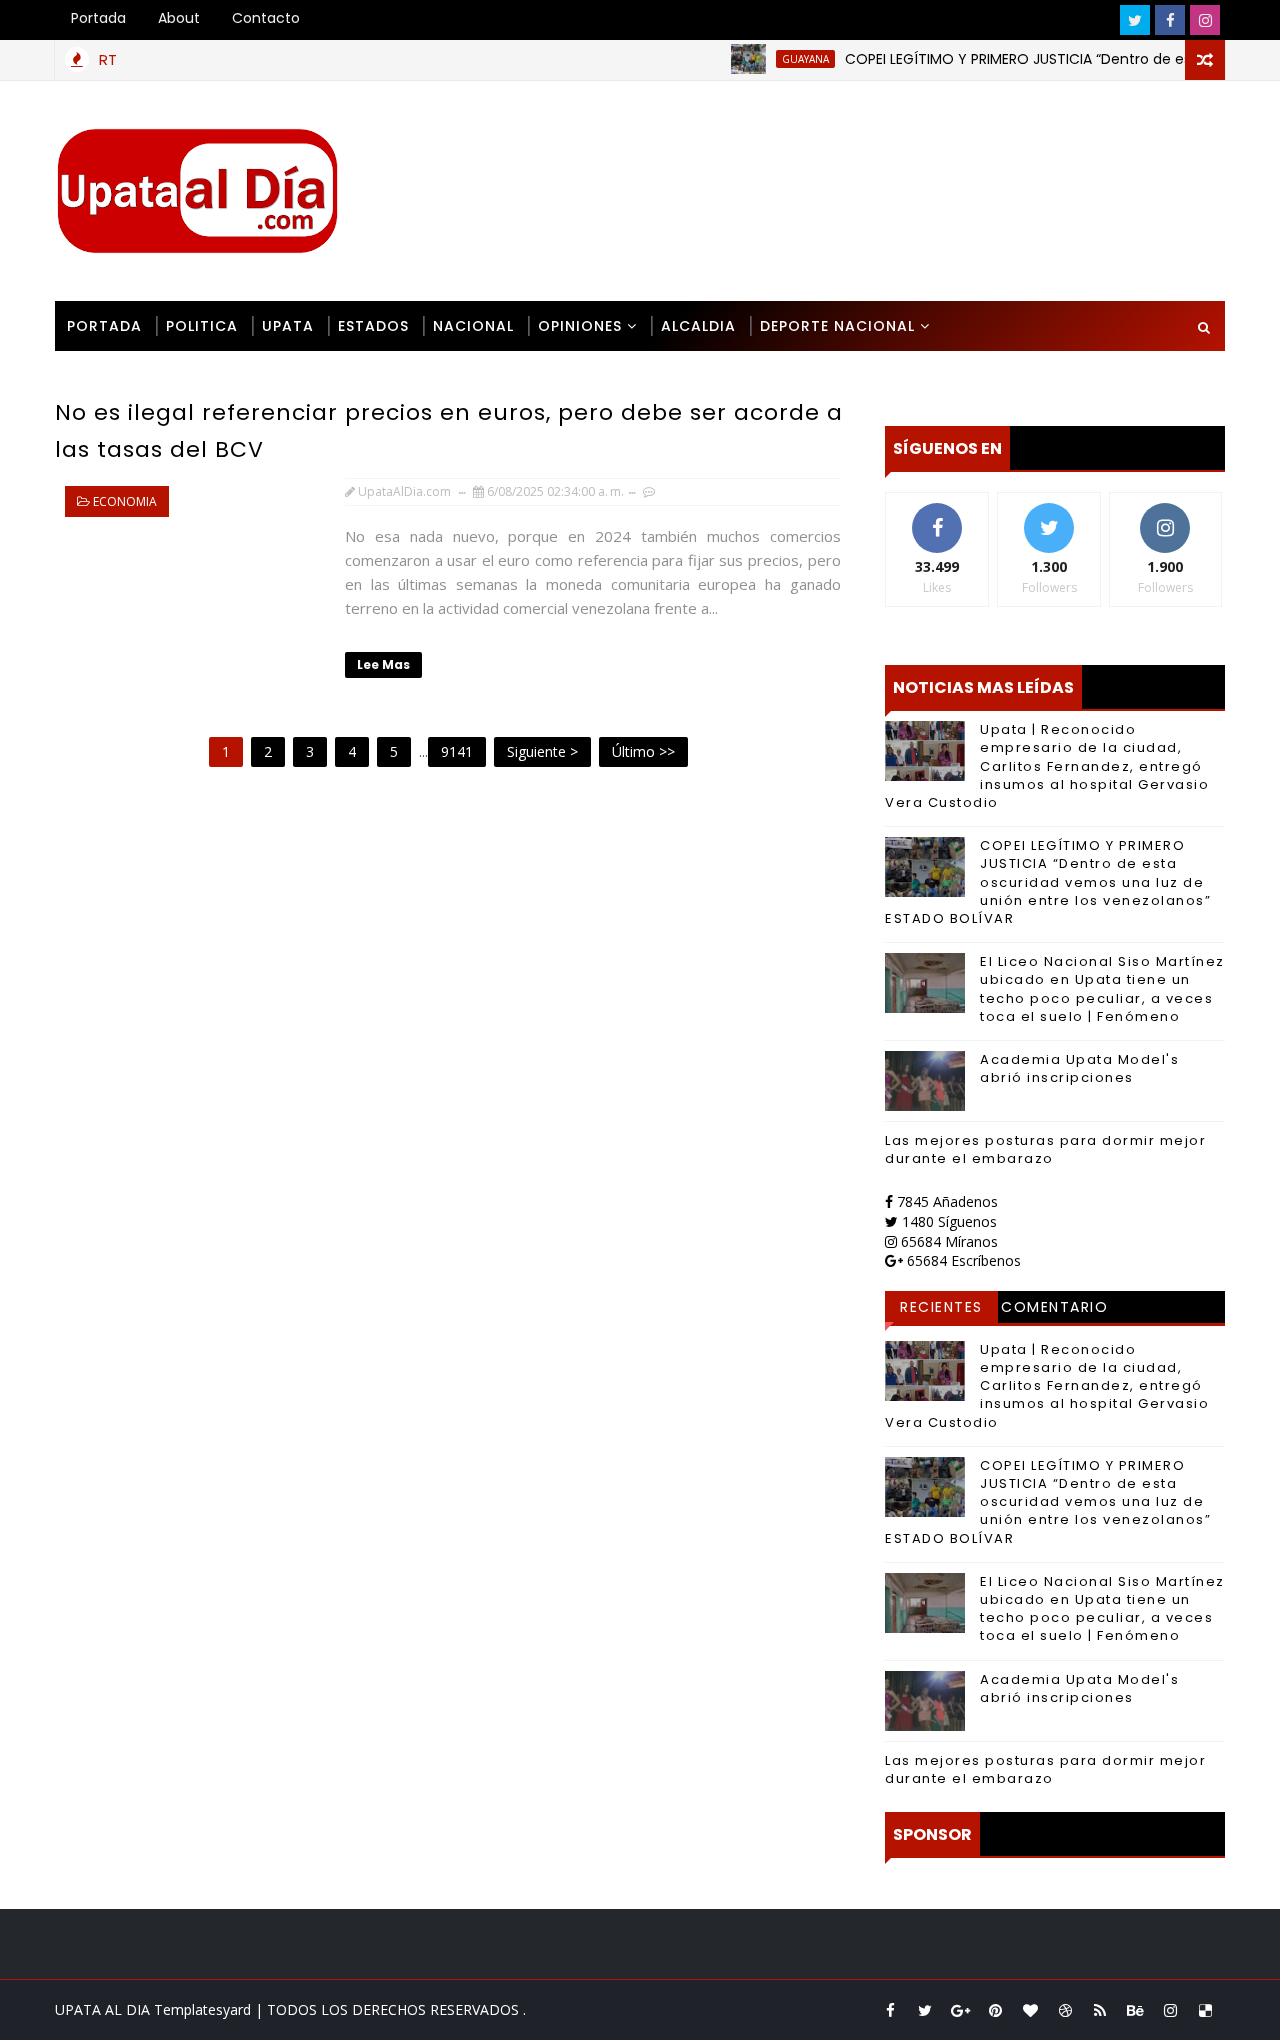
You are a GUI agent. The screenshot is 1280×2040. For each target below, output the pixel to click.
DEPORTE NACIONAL (837, 326)
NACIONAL (473, 326)
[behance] (1135, 2010)
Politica (202, 326)
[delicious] (1205, 2010)
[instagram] (1205, 20)
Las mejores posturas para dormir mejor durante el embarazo (1045, 1149)
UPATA (288, 326)
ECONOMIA (125, 501)
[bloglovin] (1030, 2010)
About (179, 18)
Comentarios (1054, 1310)
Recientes (941, 1307)
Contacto (266, 18)
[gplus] (960, 2010)
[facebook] (1170, 20)
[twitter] (1135, 20)
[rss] (1100, 2010)
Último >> (643, 751)
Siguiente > (542, 751)
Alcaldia (698, 326)
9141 (457, 751)
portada (104, 326)
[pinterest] (995, 2010)
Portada (98, 18)
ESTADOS (373, 326)
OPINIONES (580, 326)
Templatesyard (202, 2009)
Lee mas (383, 664)
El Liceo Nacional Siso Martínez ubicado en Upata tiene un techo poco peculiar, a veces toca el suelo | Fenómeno (1102, 989)
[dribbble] (1065, 2010)
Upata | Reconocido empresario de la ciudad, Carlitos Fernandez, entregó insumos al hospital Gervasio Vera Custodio (1047, 766)
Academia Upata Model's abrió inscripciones (1079, 1068)
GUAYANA (776, 59)
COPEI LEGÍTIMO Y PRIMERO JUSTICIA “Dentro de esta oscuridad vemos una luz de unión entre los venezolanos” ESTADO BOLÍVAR (1048, 882)
